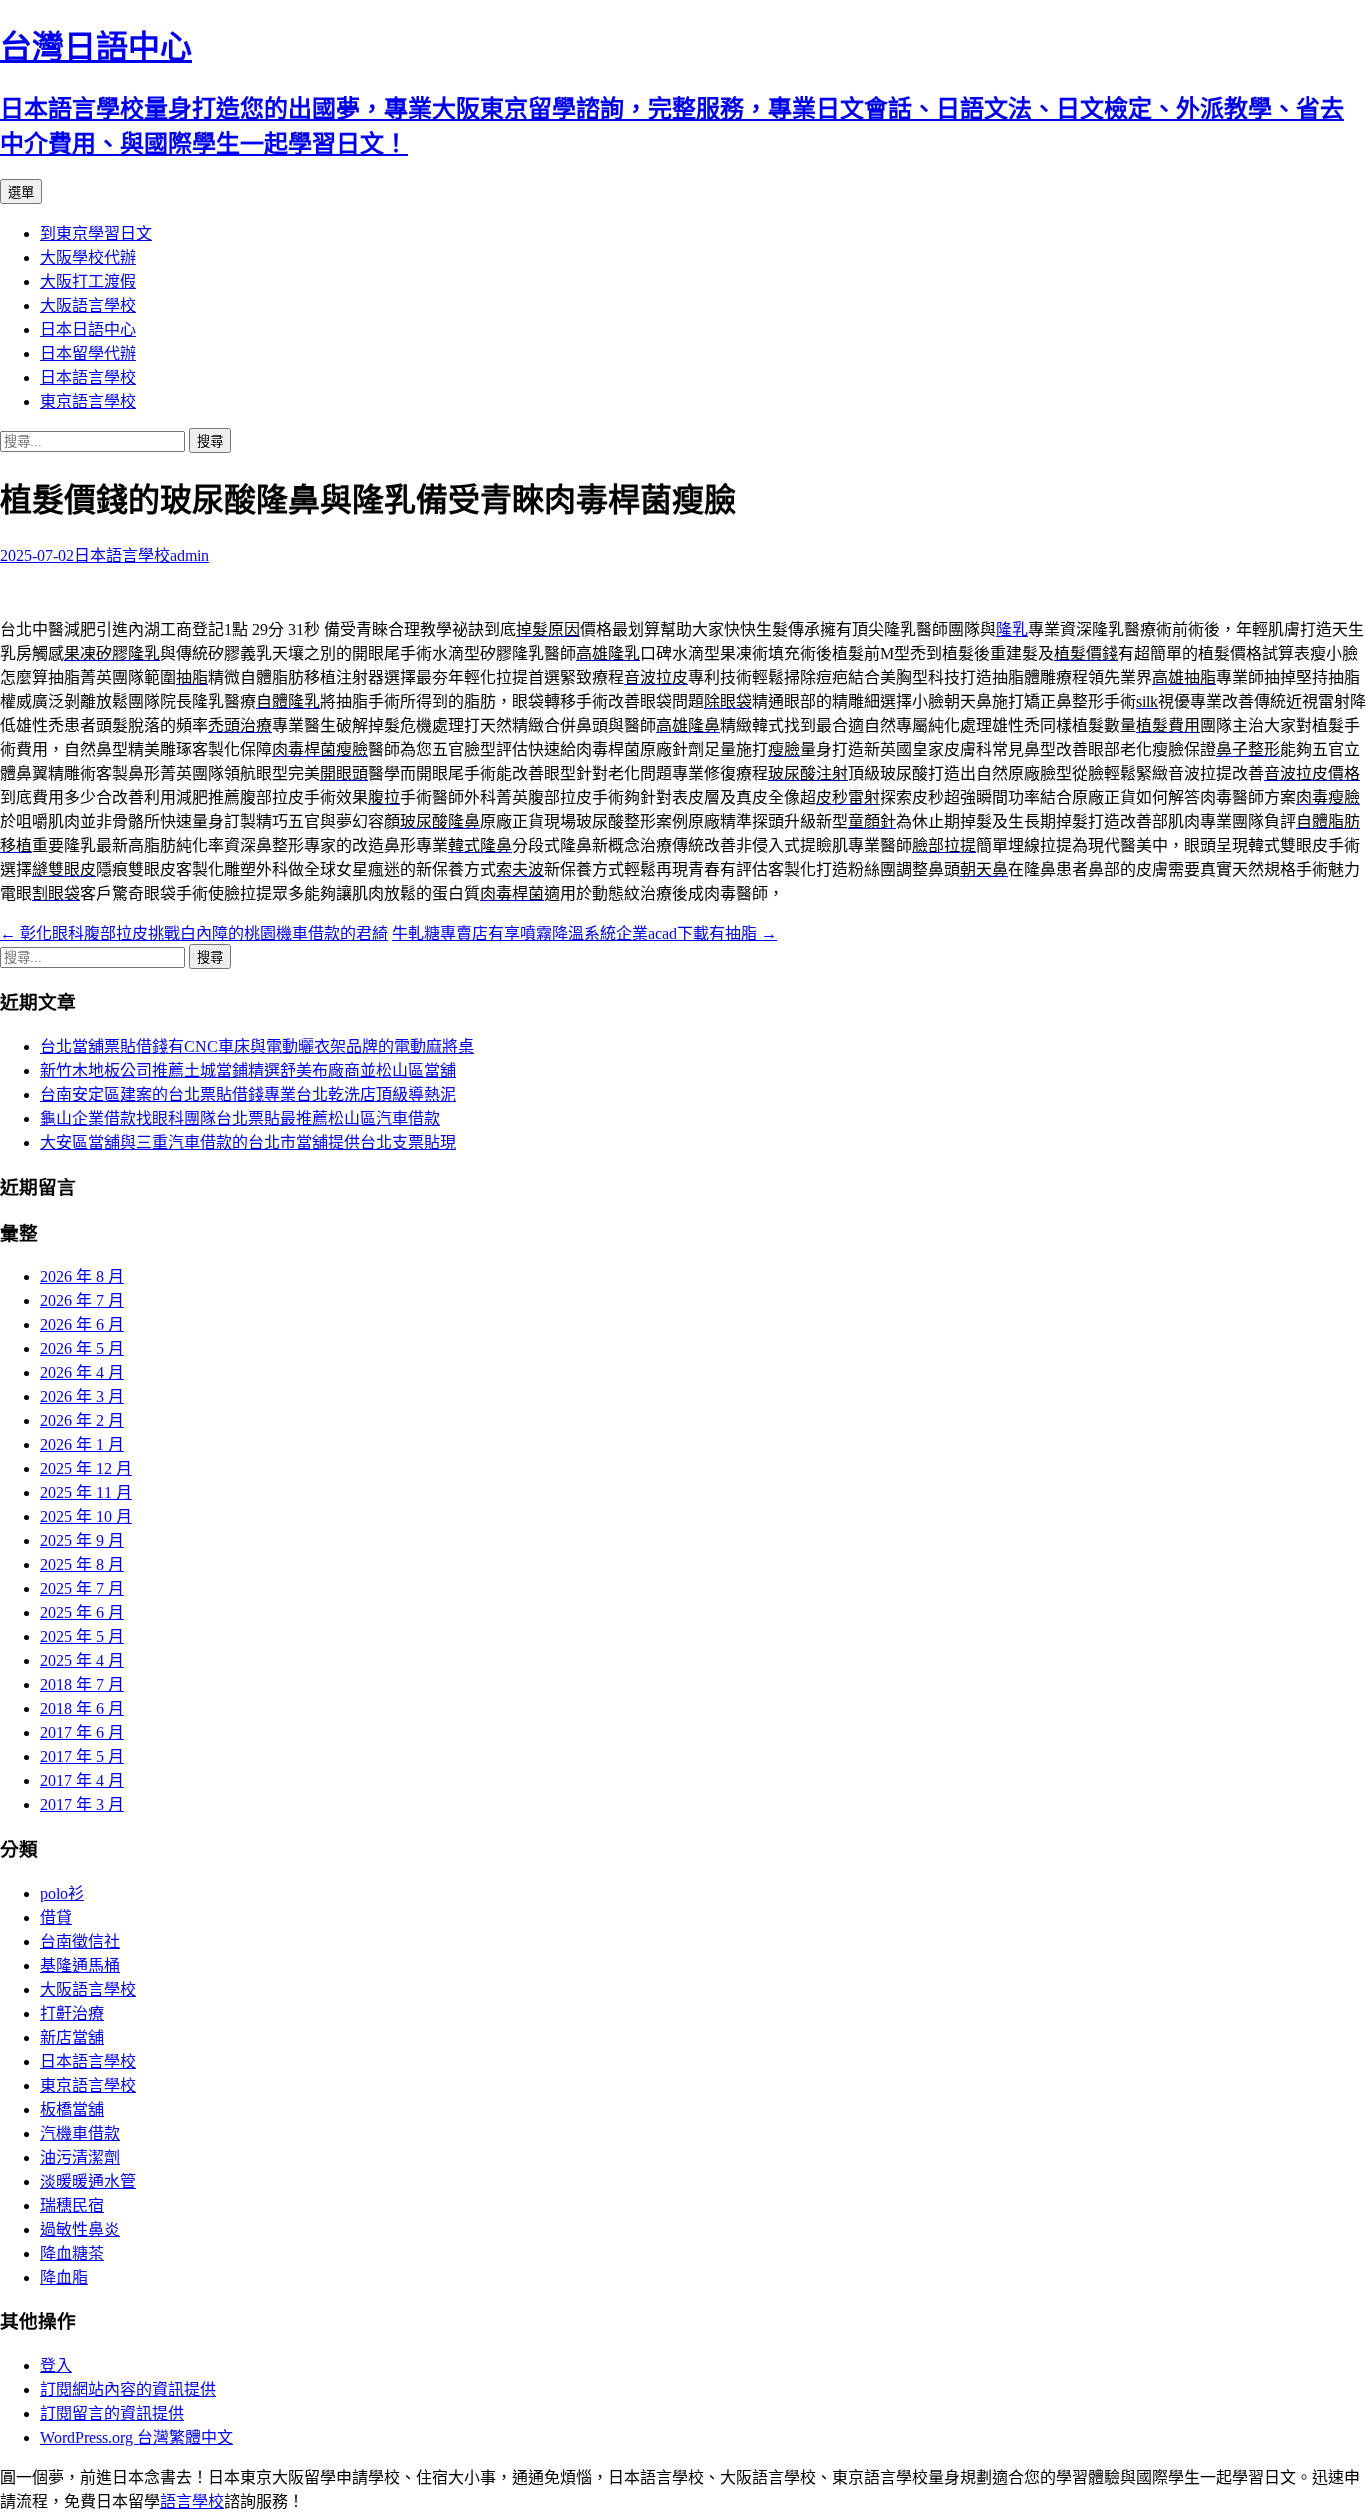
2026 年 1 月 (82, 1444)
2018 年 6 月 (82, 1708)
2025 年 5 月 (82, 1636)
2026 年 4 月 (82, 1372)
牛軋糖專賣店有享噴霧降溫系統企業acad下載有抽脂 (584, 933)
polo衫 (62, 1893)
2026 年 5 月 (82, 1348)
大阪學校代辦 (88, 257)
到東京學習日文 (96, 233)
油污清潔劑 (80, 2157)
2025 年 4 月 (82, 1660)
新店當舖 (72, 2037)
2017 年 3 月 (82, 1804)
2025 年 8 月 (82, 1564)
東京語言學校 (88, 401)
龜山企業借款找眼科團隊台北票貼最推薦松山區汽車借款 (240, 1118)
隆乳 (1012, 629)
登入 (56, 2365)
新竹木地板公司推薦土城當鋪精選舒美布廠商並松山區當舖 (248, 1070)
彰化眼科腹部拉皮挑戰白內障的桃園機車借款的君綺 (194, 933)
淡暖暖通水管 (88, 2181)
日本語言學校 (88, 377)
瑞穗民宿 (72, 2205)
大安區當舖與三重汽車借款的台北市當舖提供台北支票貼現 (248, 1142)
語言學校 (192, 2501)
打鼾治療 (72, 2013)
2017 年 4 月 (82, 1780)
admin (189, 555)
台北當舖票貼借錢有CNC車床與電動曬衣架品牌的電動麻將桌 (257, 1046)
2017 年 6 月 (82, 1732)
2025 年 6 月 (82, 1612)
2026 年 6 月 (82, 1324)
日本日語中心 (88, 329)
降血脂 (64, 2277)
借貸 (56, 1917)
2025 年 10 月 (86, 1516)
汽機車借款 (80, 2133)
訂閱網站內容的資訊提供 (128, 2389)
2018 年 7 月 (82, 1684)
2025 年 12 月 (86, 1468)
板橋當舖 (72, 2109)
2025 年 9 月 (82, 1540)
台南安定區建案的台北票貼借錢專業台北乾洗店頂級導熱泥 (248, 1094)
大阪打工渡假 (88, 281)
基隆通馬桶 (80, 1965)
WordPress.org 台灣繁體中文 (136, 2437)
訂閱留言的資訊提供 (112, 2413)
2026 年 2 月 (82, 1420)
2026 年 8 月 (82, 1276)
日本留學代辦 (88, 353)
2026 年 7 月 (82, 1300)
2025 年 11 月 (86, 1492)
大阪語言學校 (88, 305)
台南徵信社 (80, 1941)
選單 (21, 192)
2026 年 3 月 (82, 1396)
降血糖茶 (72, 2253)
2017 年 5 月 (82, 1756)
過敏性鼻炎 (80, 2229)
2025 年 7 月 (82, 1588)
